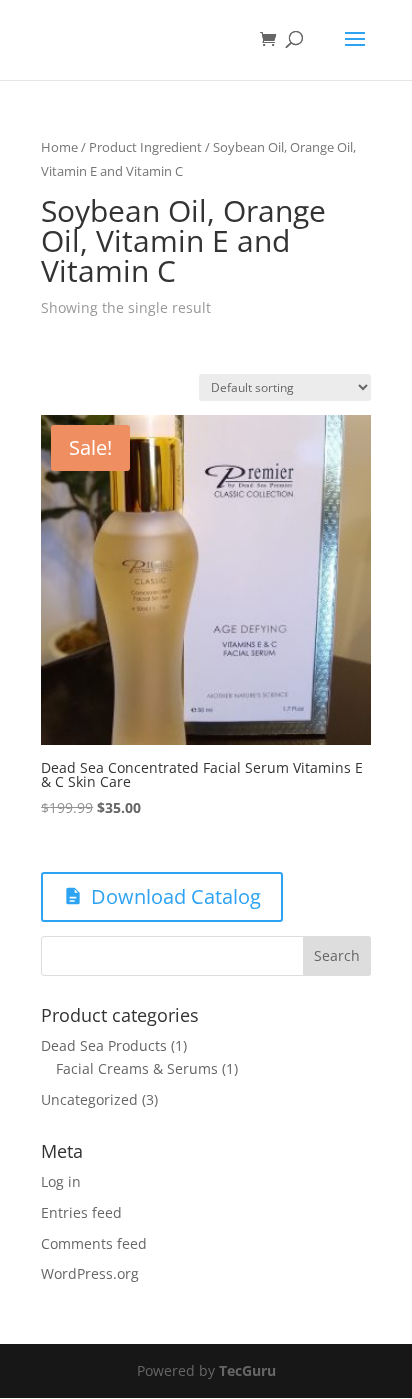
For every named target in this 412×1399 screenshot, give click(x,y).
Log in (61, 1181)
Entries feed (81, 1212)
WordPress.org (90, 1273)
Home (59, 147)
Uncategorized (89, 1099)
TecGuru (247, 1370)
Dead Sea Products (104, 1045)
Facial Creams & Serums (137, 1068)
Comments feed (94, 1243)
